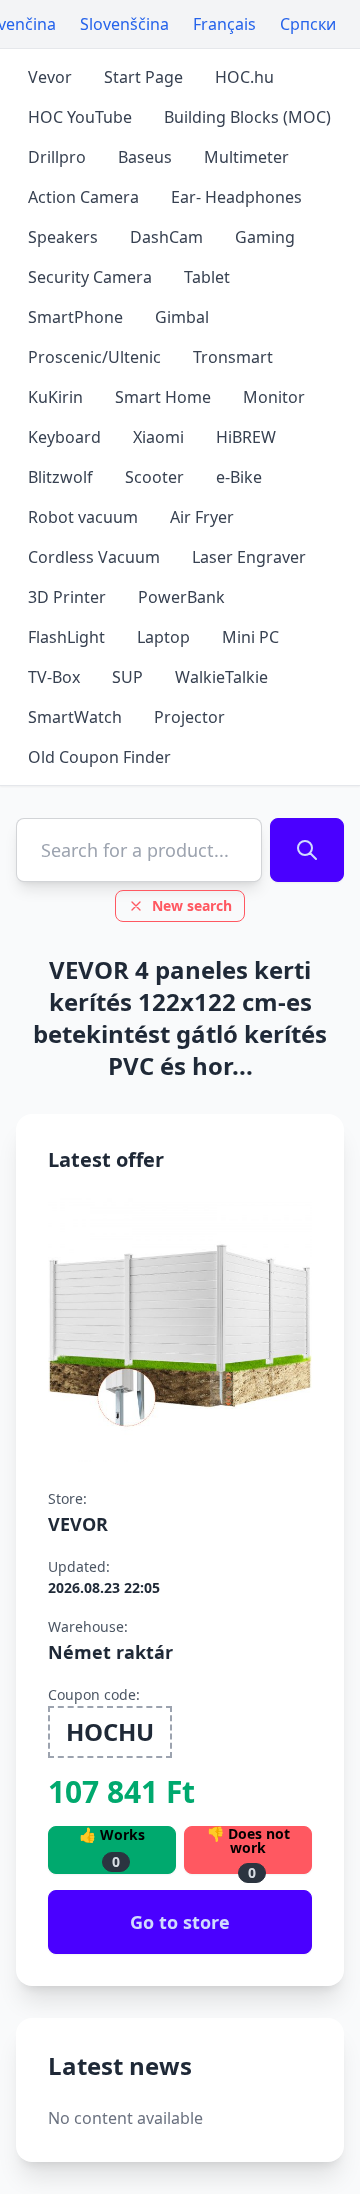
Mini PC (250, 637)
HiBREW (246, 437)
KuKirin (55, 397)
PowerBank (181, 597)
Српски (308, 24)
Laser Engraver (249, 557)
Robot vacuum (83, 517)
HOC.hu (244, 77)
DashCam (166, 237)
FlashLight (66, 637)
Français (224, 24)
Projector (189, 717)
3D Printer (67, 597)
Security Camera (90, 277)
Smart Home (163, 397)
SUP (127, 677)
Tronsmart (233, 357)
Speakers (63, 237)
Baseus (145, 157)
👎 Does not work (248, 1850)
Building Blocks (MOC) (247, 117)
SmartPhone (75, 317)
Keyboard (64, 437)
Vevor (50, 77)
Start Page (143, 77)
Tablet (207, 277)
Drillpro (57, 157)
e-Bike (239, 477)
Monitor (274, 397)
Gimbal (182, 317)
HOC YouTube (80, 117)
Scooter (154, 477)
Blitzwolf (60, 477)
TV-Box (54, 677)
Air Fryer (202, 517)
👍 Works (112, 1848)
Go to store (180, 1922)
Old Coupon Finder (99, 757)
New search (192, 905)
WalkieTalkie (221, 677)
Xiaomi (158, 437)
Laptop (163, 637)
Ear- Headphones (236, 197)
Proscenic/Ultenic (94, 357)
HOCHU (110, 1731)
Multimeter (246, 157)
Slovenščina (124, 24)
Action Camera (83, 197)
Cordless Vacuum (94, 557)
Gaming (265, 237)
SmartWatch (75, 717)
